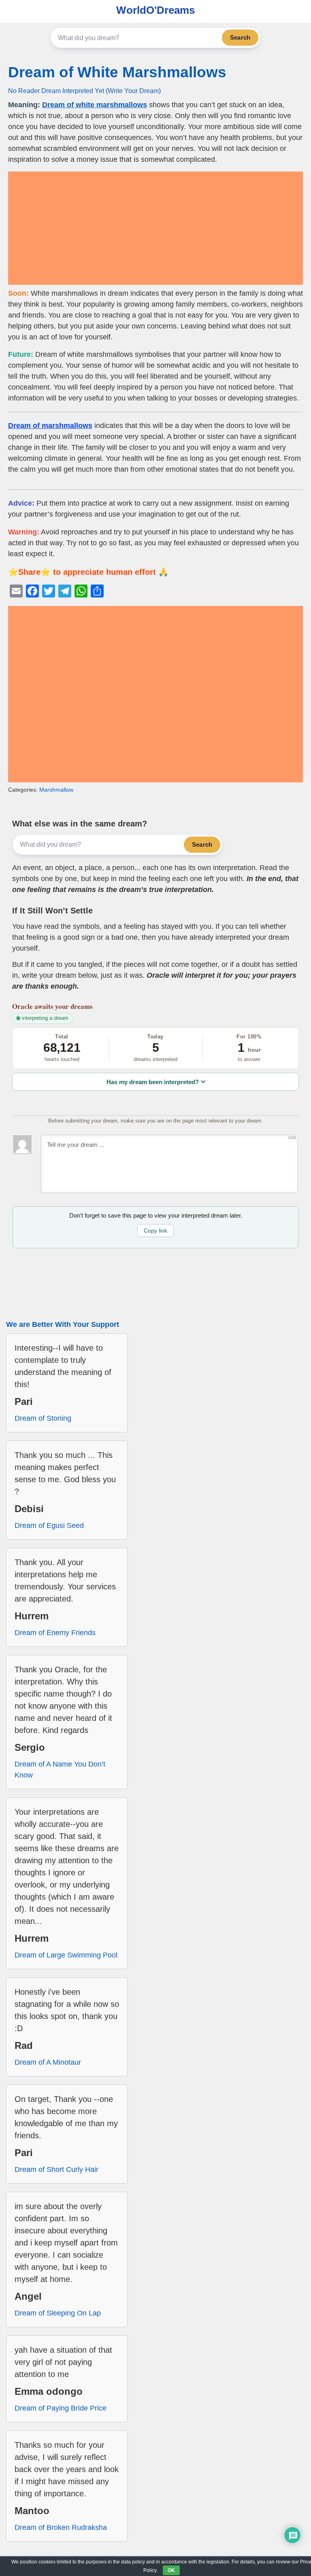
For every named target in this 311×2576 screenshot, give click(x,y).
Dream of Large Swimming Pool (66, 1955)
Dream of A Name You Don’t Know (60, 1770)
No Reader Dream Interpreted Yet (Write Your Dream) (84, 91)
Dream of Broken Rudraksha (61, 2527)
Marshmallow (56, 790)
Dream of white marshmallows (95, 105)
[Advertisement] (155, 228)
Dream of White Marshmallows (117, 72)
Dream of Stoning (43, 1418)
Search (240, 37)
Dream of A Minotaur (48, 2062)
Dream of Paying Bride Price (61, 2408)
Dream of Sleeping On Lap (58, 2313)
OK (171, 2570)
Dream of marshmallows (50, 426)
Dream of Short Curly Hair (56, 2169)
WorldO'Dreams (155, 10)
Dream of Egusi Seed (49, 1525)
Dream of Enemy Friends (55, 1633)
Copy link (155, 1231)
